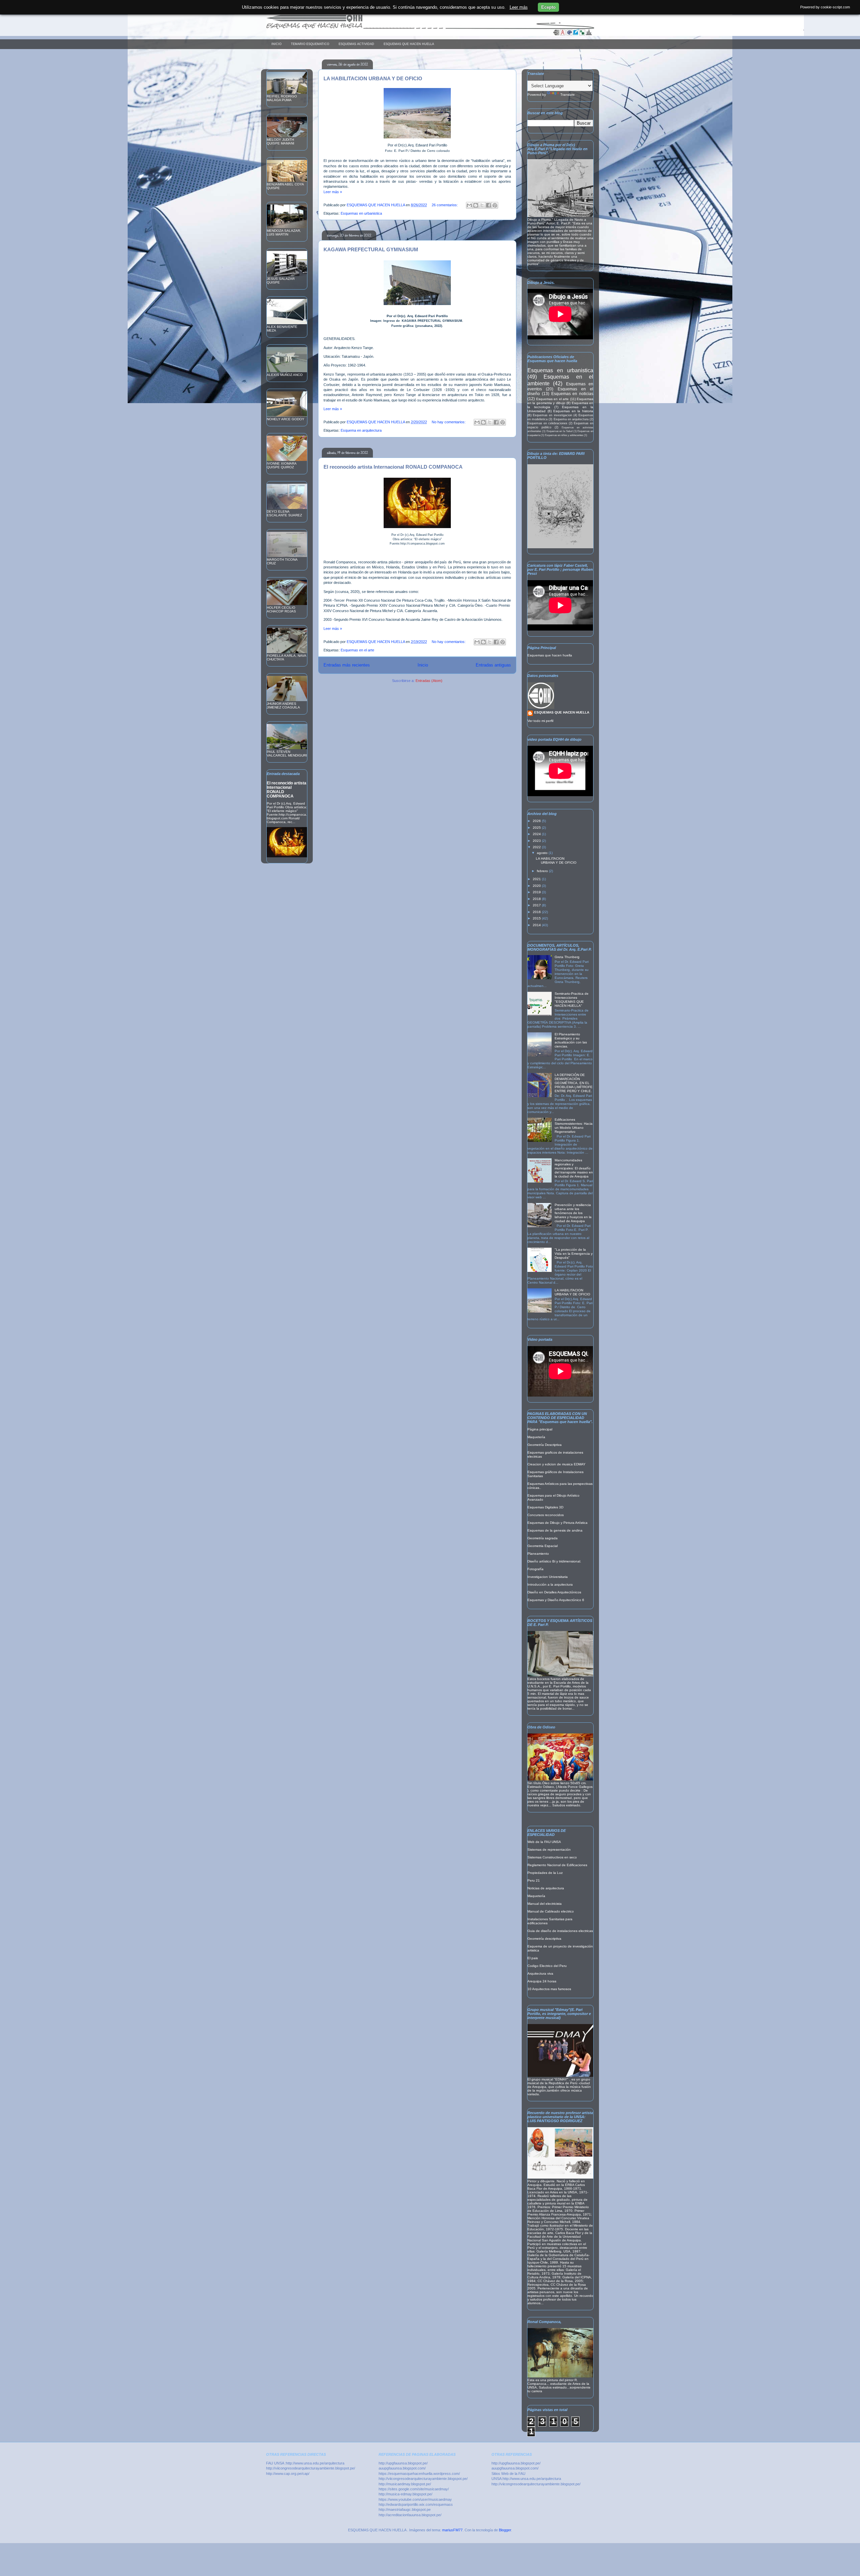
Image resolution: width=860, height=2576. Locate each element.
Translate (568, 95)
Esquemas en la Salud (560, 431)
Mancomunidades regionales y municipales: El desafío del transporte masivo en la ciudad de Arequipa (574, 1168)
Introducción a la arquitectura (550, 1584)
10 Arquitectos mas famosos (549, 1989)
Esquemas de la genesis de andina (555, 1530)
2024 (537, 834)
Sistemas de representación (549, 1850)
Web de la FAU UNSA (544, 1842)
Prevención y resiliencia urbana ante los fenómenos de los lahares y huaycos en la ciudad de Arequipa (573, 1213)
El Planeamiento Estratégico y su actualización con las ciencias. (571, 1040)
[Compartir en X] (482, 205)
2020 (537, 886)
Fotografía (535, 1569)
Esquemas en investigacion (552, 415)
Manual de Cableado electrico (551, 1911)
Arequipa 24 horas (542, 1981)
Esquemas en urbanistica (361, 213)
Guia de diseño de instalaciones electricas (560, 1931)
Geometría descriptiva (544, 1939)
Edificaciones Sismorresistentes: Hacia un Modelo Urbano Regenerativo (574, 1126)
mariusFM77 (452, 2530)
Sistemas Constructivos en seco (552, 1857)
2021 (537, 879)
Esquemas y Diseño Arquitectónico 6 (556, 1600)
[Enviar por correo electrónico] (469, 205)
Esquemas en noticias (572, 394)
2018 (537, 899)
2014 (537, 925)
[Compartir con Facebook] (488, 205)
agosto (543, 853)
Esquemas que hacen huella (550, 655)
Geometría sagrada (543, 1538)
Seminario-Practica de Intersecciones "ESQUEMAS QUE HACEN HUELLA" (572, 1000)
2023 (537, 841)
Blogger (505, 2530)
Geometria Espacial (543, 1546)
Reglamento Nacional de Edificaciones (557, 1865)
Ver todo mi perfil (540, 721)
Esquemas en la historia (573, 411)
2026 (537, 821)
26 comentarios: (445, 205)
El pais (533, 1958)
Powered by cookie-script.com (825, 7)
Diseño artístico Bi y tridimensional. (554, 1561)
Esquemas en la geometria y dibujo (560, 401)
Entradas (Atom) (429, 681)
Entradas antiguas (493, 665)
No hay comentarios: (449, 422)
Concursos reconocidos (546, 1515)
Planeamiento (538, 1554)
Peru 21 (534, 1880)
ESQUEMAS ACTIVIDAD (356, 44)
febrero (543, 871)
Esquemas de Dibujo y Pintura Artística (557, 1523)
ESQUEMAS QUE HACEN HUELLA (409, 44)
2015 (537, 918)
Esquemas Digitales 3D (545, 1507)
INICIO (276, 44)
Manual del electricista (545, 1904)
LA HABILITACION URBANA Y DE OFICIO (373, 78)
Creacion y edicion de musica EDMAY (556, 1464)
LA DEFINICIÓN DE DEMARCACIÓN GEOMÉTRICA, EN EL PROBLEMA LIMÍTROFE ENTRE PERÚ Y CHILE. (574, 1083)
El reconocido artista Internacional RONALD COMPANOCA (393, 467)
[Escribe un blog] (476, 205)
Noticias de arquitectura (546, 1888)
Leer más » (333, 192)
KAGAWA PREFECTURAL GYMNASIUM (371, 249)
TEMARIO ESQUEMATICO (310, 44)
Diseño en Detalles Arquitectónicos (554, 1592)
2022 (537, 847)
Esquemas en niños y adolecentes (564, 435)
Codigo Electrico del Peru (547, 1966)
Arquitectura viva (540, 1973)
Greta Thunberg (567, 957)
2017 (537, 905)
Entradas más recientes (347, 665)
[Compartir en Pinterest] (495, 205)
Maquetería (536, 1437)
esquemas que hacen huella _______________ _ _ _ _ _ (355, 25)
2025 (537, 828)
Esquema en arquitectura (361, 430)
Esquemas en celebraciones (547, 423)
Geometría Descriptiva (545, 1445)
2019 (537, 892)
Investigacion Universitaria (548, 1577)
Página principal (540, 1429)
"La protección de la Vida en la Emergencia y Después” (574, 1254)
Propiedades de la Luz (545, 1873)
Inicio (423, 665)
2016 (537, 912)
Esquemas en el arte (357, 650)
